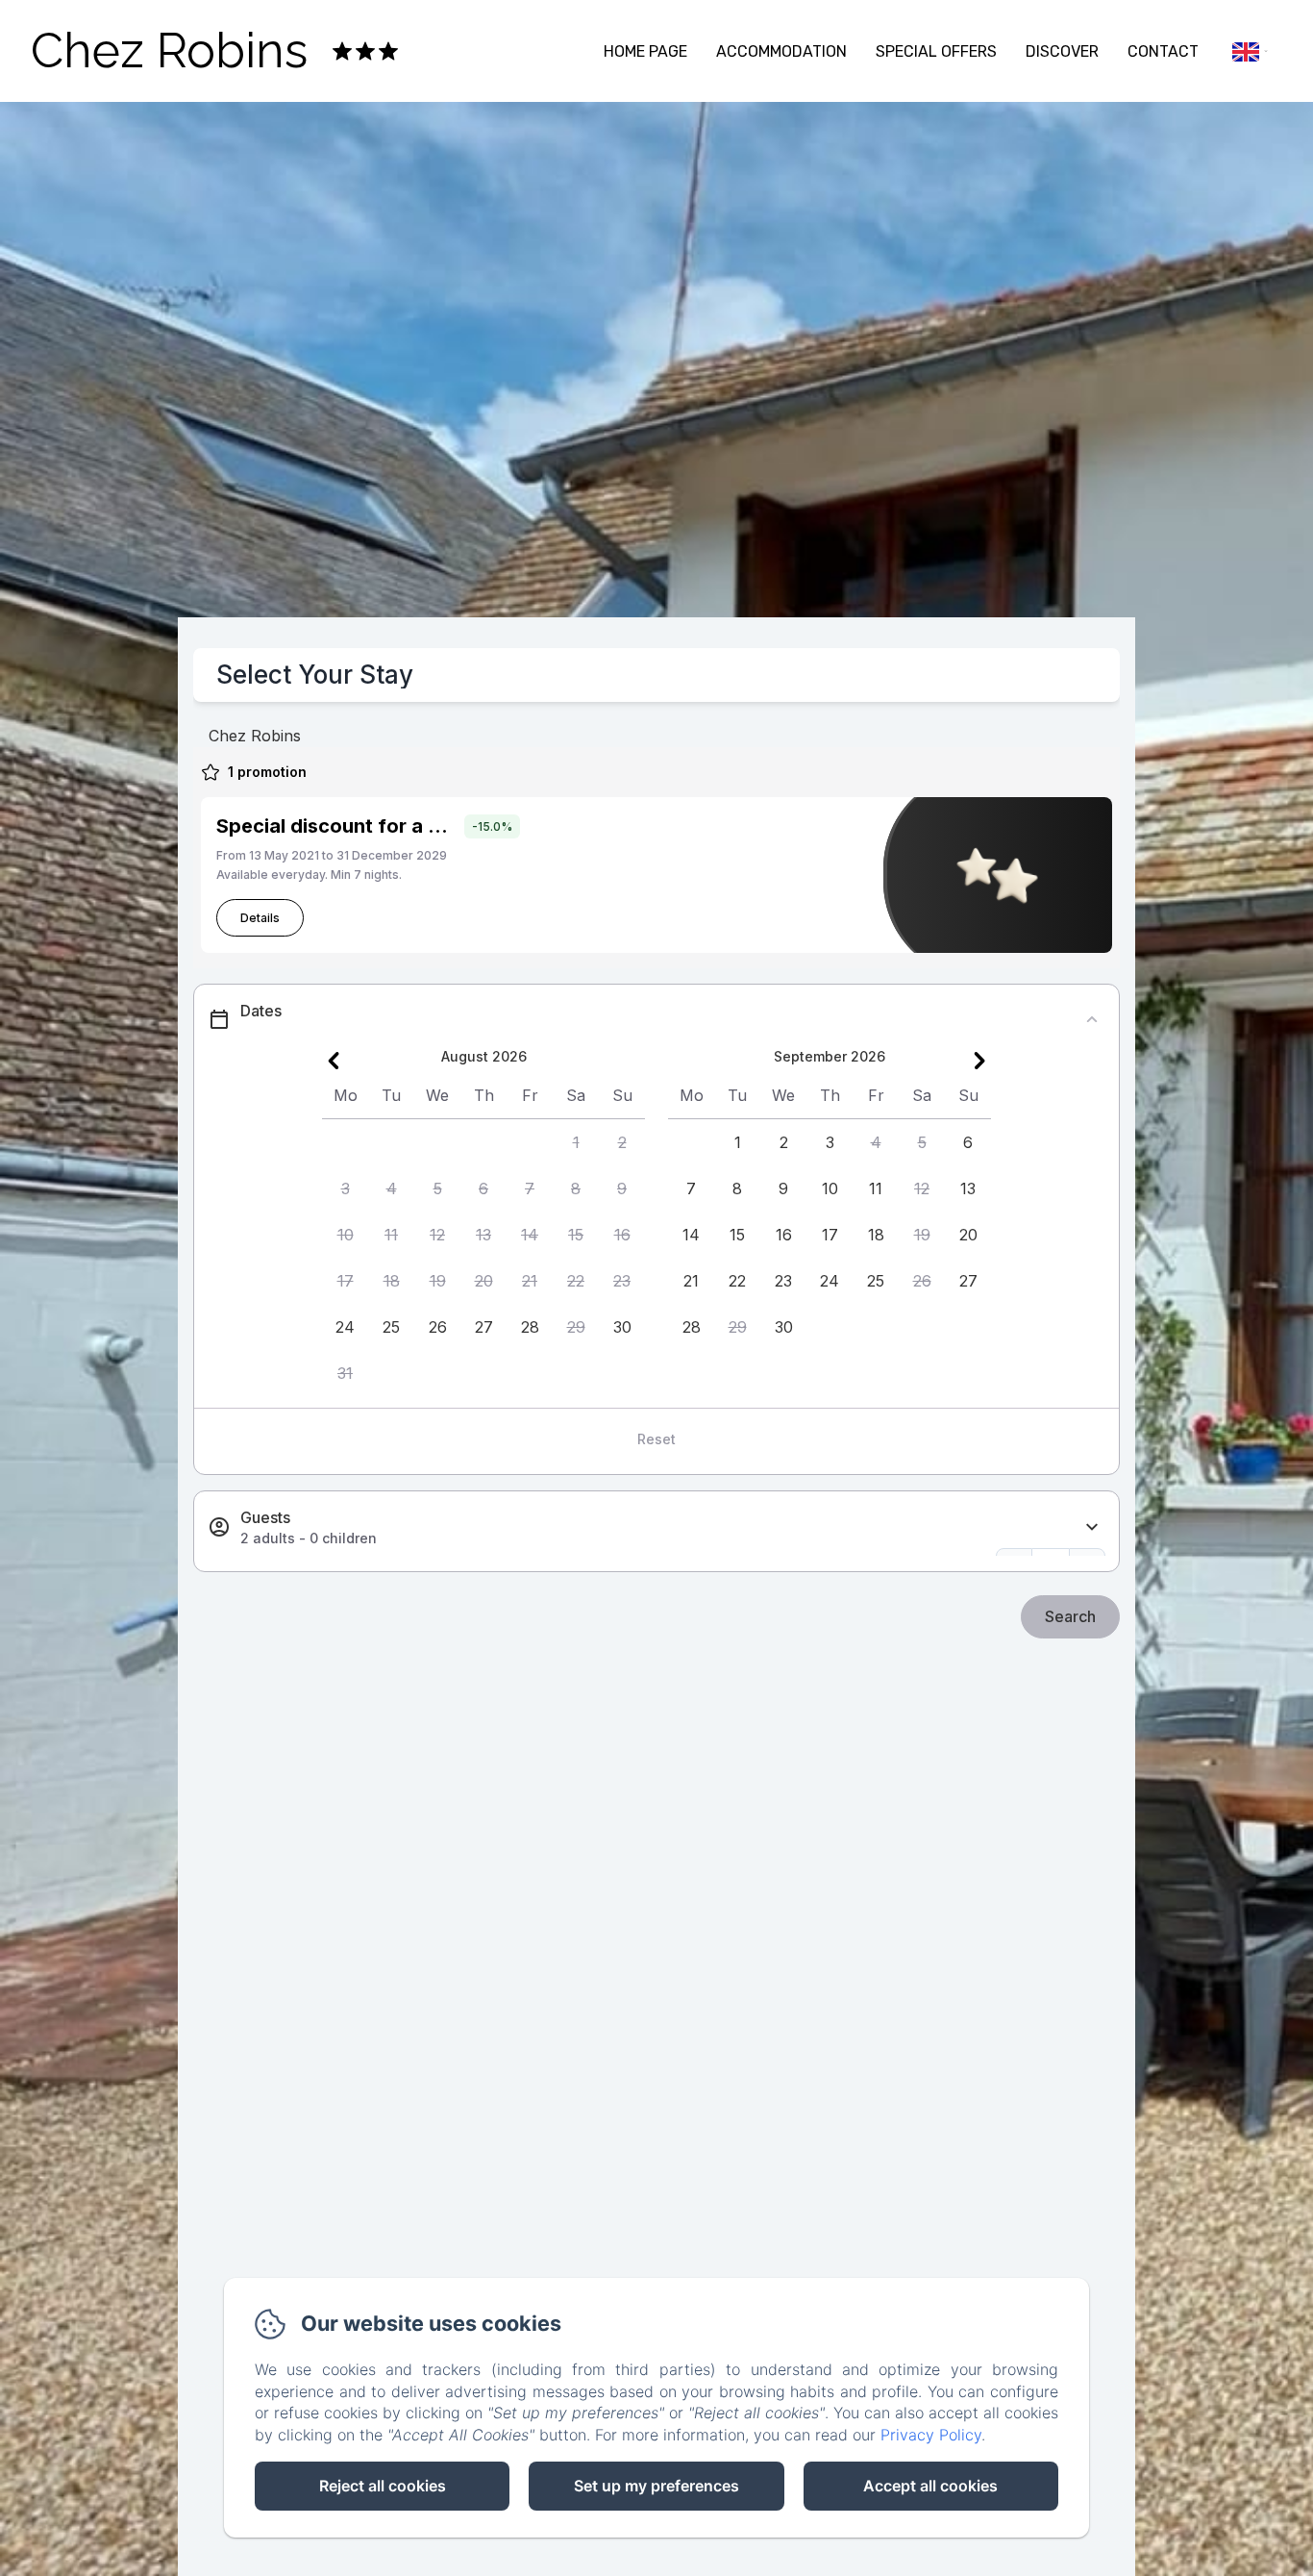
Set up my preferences (656, 2486)
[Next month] (979, 1061)
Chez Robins (169, 50)
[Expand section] (1092, 1527)
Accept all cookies (930, 2486)
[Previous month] (334, 1061)
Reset (656, 1439)
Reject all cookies (383, 2486)
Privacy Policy (931, 2435)
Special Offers (936, 51)
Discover (1062, 51)
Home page (645, 51)
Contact (1163, 51)
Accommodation (781, 51)
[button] (576, 1142)
